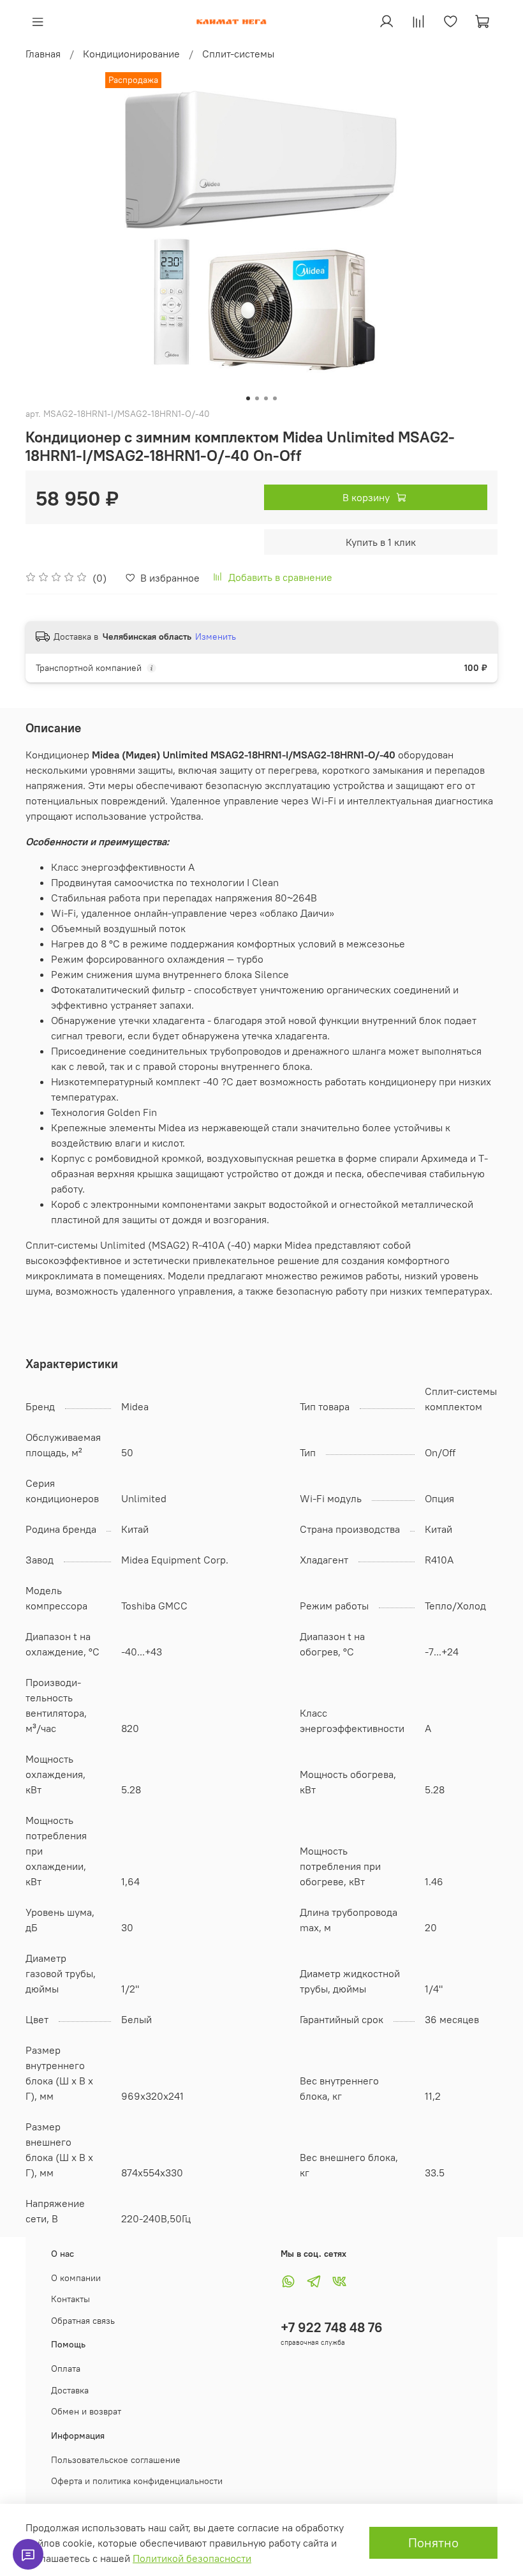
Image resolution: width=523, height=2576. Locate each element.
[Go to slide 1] (248, 398)
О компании (76, 2278)
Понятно (433, 2542)
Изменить (216, 636)
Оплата (66, 2369)
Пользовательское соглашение (116, 2460)
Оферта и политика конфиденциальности (137, 2481)
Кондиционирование (131, 54)
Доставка (70, 2390)
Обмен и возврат (86, 2411)
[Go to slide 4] (275, 398)
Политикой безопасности (192, 2558)
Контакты (70, 2299)
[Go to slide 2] (257, 398)
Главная (43, 54)
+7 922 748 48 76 (332, 2327)
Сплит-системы (238, 54)
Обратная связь (83, 2321)
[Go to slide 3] (266, 398)
